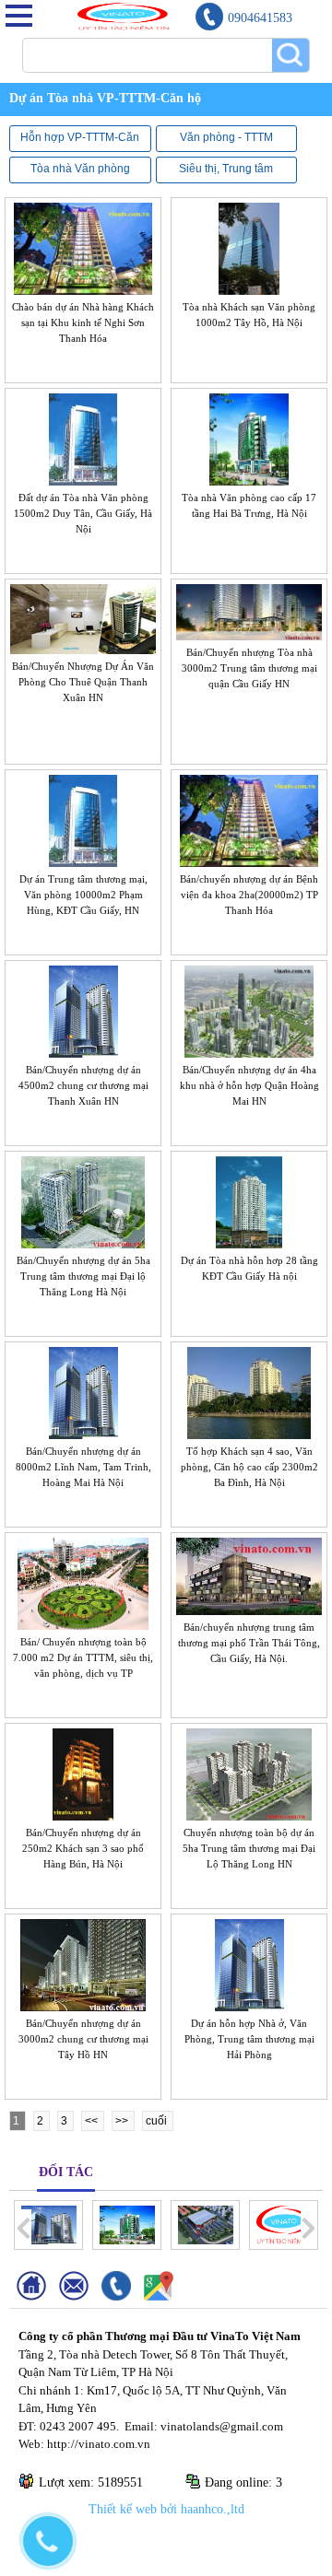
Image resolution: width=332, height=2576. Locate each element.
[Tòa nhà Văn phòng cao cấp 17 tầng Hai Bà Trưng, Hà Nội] (249, 479)
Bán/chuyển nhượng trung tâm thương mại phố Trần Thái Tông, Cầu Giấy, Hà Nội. (249, 1643)
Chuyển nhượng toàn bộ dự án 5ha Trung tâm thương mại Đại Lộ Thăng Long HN (249, 1848)
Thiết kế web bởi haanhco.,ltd (166, 2509)
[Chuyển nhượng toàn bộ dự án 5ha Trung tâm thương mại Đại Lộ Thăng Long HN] (249, 1814)
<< (93, 2121)
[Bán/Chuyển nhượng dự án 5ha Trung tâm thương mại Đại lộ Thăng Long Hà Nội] (83, 1242)
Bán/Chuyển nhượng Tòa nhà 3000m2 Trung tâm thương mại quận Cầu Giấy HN (249, 668)
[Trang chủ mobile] (38, 2296)
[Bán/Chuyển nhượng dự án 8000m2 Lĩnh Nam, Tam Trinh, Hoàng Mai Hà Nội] (83, 1433)
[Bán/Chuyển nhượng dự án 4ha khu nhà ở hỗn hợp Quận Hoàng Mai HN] (249, 1051)
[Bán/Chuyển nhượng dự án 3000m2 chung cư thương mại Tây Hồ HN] (83, 2005)
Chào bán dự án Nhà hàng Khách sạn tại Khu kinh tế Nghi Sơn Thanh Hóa (83, 322)
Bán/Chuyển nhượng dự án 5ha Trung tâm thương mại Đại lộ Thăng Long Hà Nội (83, 1276)
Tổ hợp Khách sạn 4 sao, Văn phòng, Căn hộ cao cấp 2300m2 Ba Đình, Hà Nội (249, 1467)
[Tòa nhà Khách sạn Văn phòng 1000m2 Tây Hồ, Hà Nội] (249, 288)
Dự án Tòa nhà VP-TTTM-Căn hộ (78, 98)
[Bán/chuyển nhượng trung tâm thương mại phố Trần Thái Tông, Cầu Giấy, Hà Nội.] (249, 1609)
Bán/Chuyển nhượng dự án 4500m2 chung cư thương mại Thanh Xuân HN (83, 1085)
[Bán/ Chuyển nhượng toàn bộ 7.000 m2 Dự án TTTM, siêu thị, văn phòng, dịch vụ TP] (83, 1623)
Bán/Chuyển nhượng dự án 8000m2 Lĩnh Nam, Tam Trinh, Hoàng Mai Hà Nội (83, 1467)
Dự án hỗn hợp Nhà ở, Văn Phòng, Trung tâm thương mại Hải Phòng (249, 2039)
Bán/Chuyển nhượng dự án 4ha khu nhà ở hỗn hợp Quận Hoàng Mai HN (249, 1085)
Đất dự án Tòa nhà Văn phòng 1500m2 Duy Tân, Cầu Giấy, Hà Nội (83, 513)
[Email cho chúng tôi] (80, 2296)
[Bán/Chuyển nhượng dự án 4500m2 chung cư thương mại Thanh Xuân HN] (83, 1051)
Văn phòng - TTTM (226, 137)
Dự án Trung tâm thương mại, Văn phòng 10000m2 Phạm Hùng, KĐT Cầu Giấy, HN (83, 895)
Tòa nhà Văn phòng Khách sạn (80, 169)
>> (123, 2121)
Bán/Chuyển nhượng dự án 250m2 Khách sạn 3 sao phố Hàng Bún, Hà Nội (83, 1848)
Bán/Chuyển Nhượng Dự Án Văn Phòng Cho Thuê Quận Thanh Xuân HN (83, 682)
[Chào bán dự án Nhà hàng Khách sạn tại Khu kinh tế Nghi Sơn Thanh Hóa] (83, 288)
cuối (158, 2121)
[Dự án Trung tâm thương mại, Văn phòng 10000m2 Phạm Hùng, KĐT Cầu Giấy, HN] (83, 861)
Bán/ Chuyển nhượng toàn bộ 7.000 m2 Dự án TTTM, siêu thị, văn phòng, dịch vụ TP (83, 1657)
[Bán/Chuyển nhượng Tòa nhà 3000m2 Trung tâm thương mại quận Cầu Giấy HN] (249, 634)
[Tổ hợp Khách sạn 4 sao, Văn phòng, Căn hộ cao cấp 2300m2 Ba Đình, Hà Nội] (249, 1433)
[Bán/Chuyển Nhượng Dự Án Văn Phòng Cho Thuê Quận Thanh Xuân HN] (83, 648)
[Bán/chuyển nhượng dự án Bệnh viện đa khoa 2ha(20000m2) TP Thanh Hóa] (249, 861)
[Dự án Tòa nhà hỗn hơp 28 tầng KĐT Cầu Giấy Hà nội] (249, 1242)
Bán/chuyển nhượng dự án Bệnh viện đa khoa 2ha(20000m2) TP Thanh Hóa (249, 895)
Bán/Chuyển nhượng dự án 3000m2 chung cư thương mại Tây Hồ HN (83, 2039)
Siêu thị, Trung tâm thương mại (226, 169)
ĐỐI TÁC (66, 2172)
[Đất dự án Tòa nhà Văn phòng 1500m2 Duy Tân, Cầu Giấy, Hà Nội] (83, 479)
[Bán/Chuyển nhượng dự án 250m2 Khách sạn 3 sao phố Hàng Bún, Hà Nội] (83, 1814)
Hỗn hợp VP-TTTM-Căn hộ (80, 138)
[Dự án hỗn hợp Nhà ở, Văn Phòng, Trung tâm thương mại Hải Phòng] (249, 2005)
